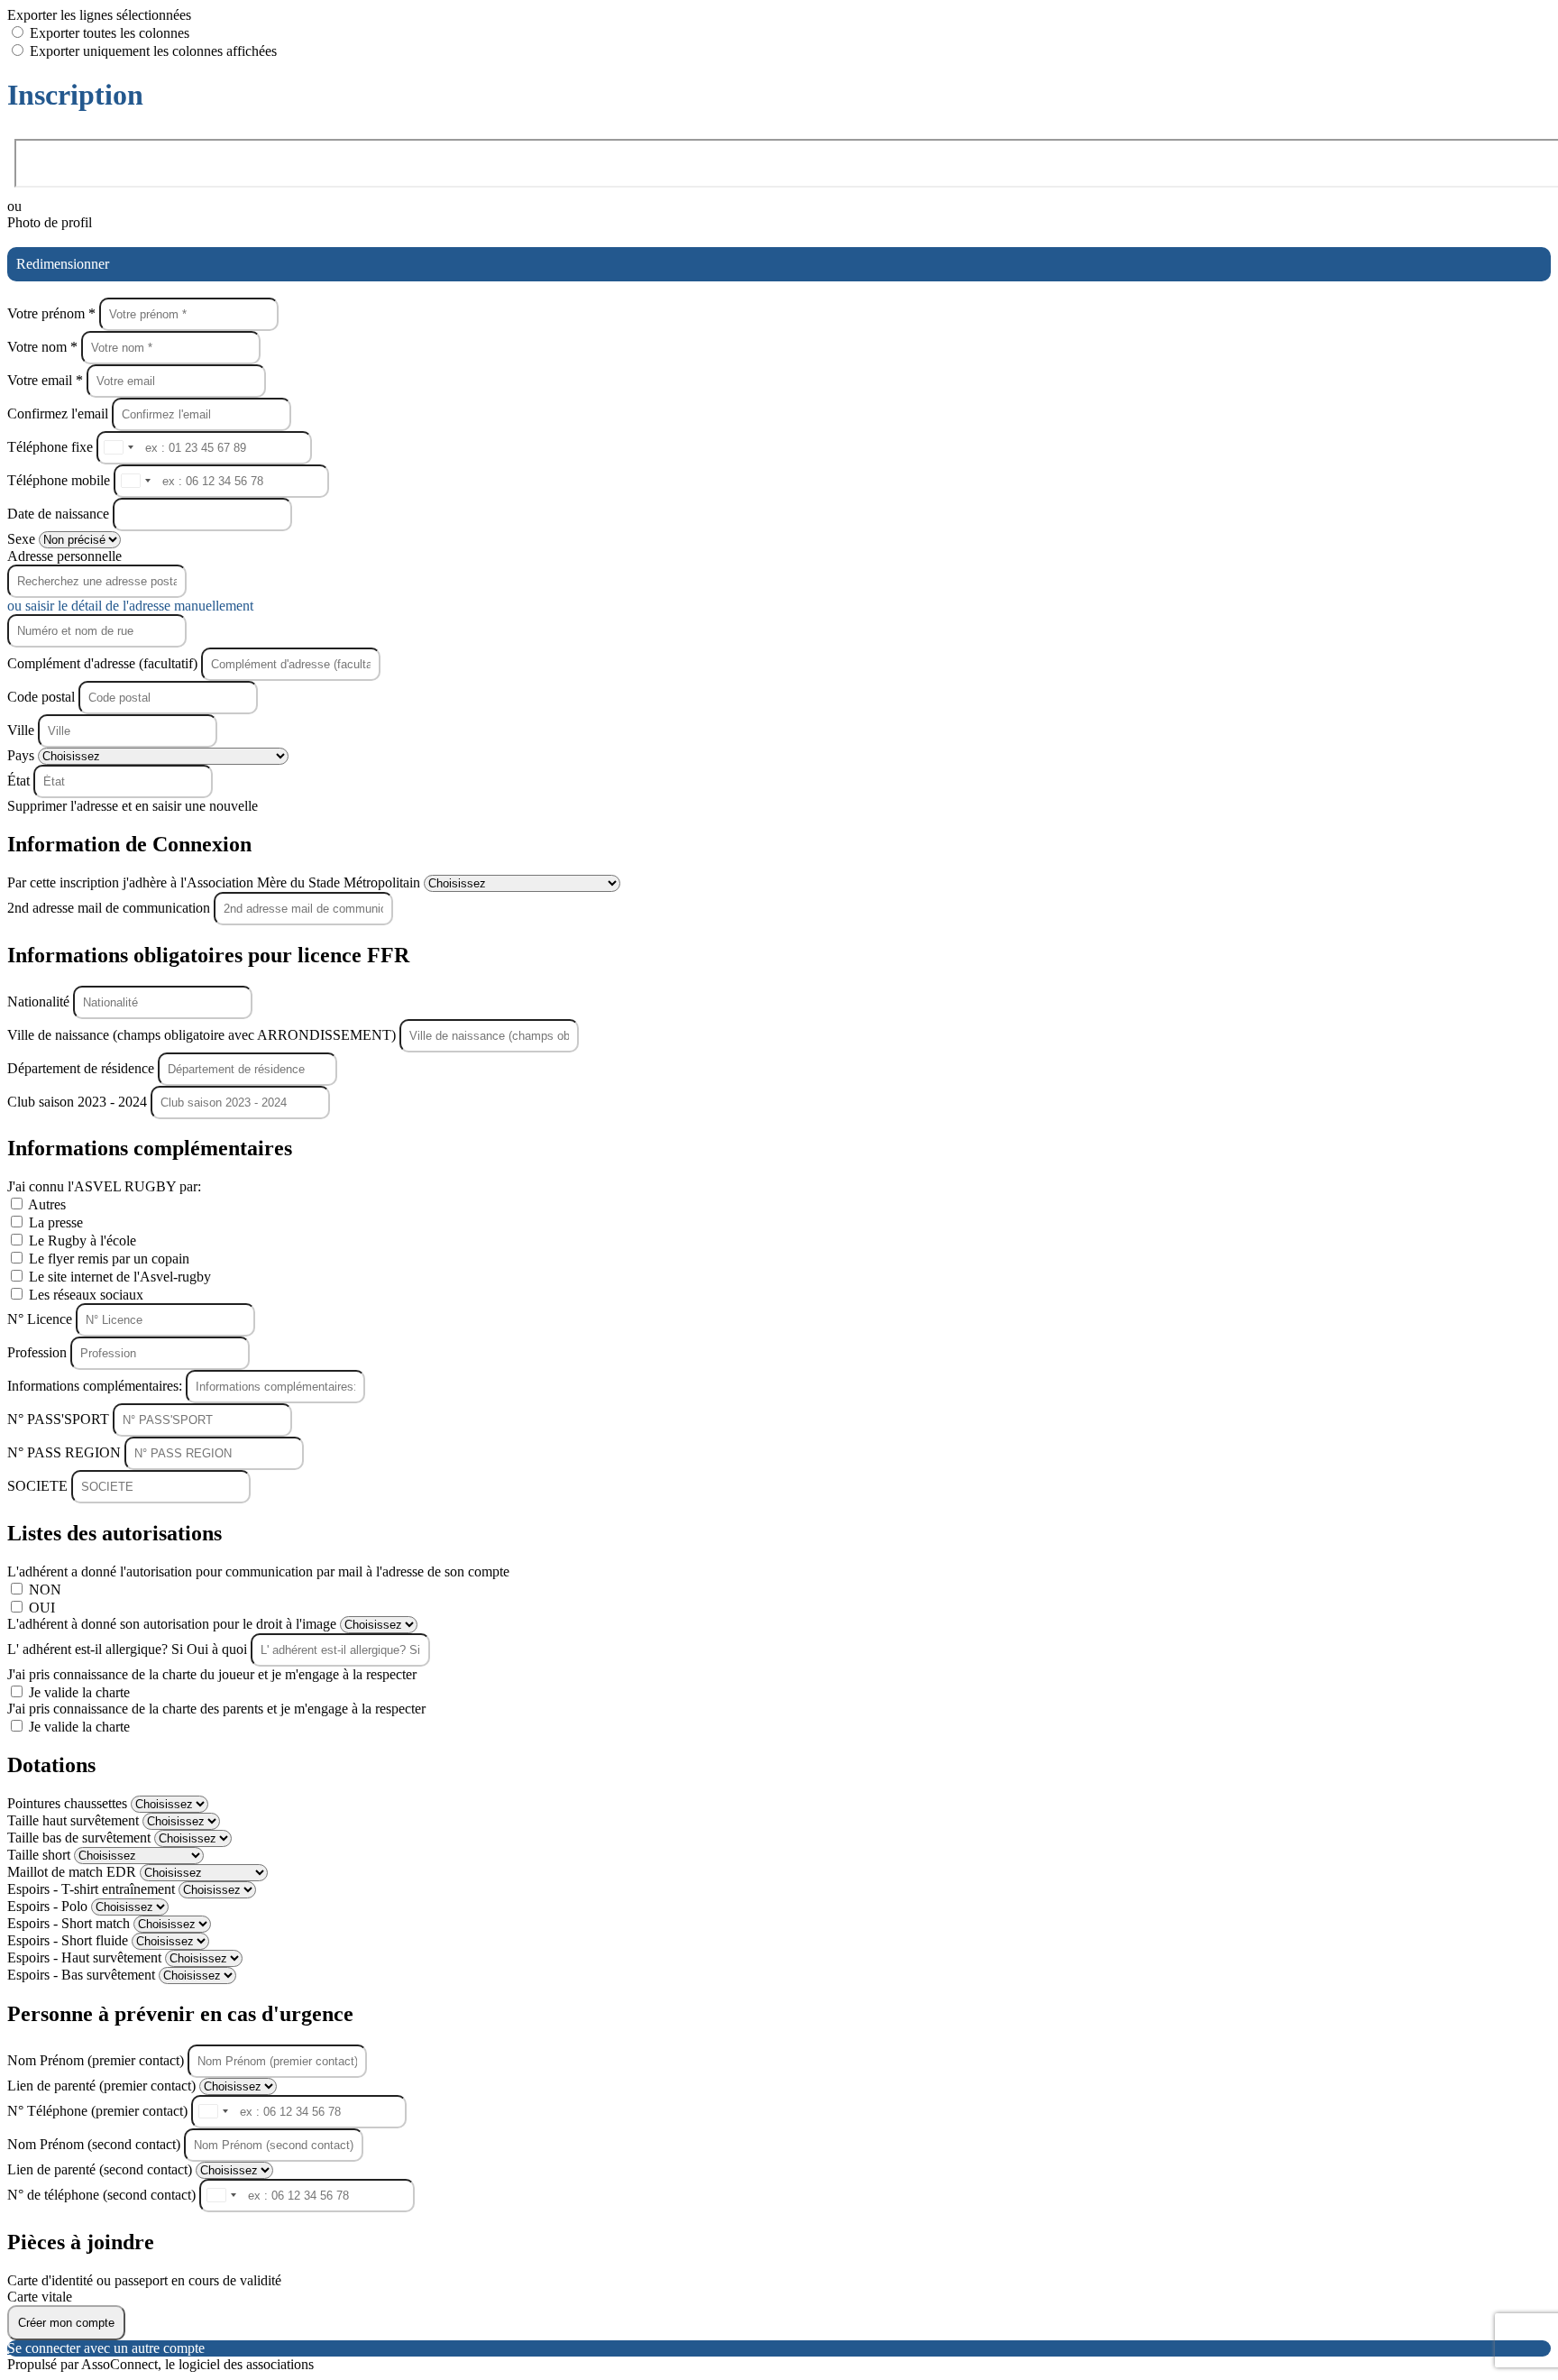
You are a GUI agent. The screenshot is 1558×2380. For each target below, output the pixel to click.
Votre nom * (44, 347)
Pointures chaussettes (69, 1803)
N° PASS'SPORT (60, 1419)
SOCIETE (39, 1486)
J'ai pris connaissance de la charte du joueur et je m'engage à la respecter (212, 1674)
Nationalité (40, 1002)
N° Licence (41, 1319)
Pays (23, 755)
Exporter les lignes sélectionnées (99, 15)
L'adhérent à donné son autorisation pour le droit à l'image (174, 1624)
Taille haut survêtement (75, 1820)
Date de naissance (60, 514)
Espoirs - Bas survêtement (83, 1975)
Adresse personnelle (64, 556)
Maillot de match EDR (73, 1872)
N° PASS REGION (66, 1452)
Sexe (23, 539)
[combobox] (118, 448)
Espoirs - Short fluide (69, 1940)
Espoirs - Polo (49, 1906)
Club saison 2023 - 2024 (79, 1102)
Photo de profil (50, 222)
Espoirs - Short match (70, 1923)
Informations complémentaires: (96, 1386)
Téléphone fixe (52, 447)
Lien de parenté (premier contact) (103, 2086)
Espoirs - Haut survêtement (86, 1957)
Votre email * (47, 380)
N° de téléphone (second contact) (103, 2195)
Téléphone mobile (60, 480)
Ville (23, 730)
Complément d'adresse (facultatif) (104, 663)
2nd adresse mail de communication (110, 908)
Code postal (41, 697)
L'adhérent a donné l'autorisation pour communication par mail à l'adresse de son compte (258, 1571)
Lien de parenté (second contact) (101, 2169)
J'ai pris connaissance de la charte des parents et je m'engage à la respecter (216, 1709)
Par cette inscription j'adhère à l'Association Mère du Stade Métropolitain (215, 882)
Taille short (41, 1855)
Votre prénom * (53, 313)
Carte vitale (40, 2297)
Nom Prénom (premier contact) (97, 2060)
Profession (39, 1352)
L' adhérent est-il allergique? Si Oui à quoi (129, 1649)
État (20, 781)
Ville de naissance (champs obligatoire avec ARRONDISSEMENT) (203, 1035)
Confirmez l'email (58, 414)
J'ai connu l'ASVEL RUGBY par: (104, 1186)
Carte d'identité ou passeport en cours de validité (144, 2280)
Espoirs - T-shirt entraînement (93, 1889)
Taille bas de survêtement (81, 1838)
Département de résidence (82, 1068)
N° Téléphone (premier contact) (99, 2111)
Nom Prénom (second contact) (96, 2144)
